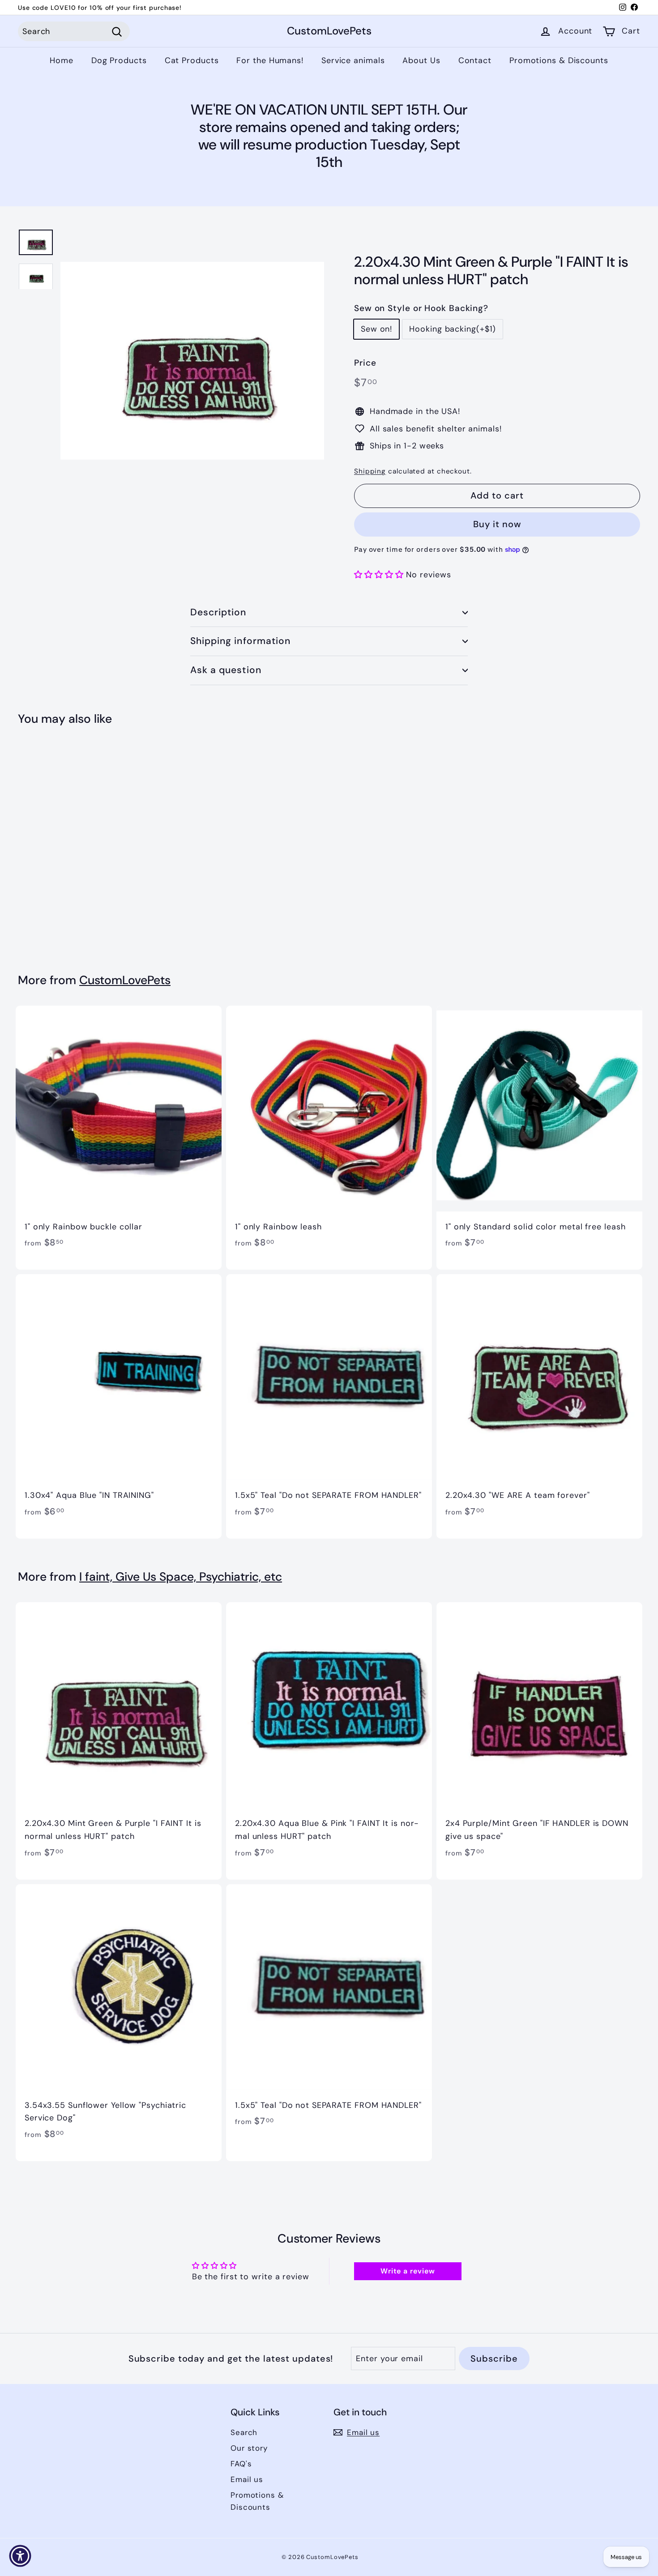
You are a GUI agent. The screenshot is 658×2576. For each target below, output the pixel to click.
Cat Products (192, 60)
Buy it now (497, 524)
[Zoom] (192, 360)
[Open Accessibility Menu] (20, 2556)
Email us (247, 2479)
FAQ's (241, 2464)
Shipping (370, 471)
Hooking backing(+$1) (453, 329)
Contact (475, 60)
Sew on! (376, 329)
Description (218, 612)
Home (62, 60)
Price (365, 363)
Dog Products (119, 60)
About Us (421, 60)
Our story (249, 2448)
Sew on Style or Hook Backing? (421, 308)
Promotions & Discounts (559, 60)
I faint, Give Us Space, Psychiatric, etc (181, 1577)
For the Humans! (270, 60)
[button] (380, 575)
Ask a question (226, 670)
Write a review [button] (408, 2271)
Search (244, 2432)
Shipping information (240, 641)
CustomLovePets (329, 32)
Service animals (353, 60)
